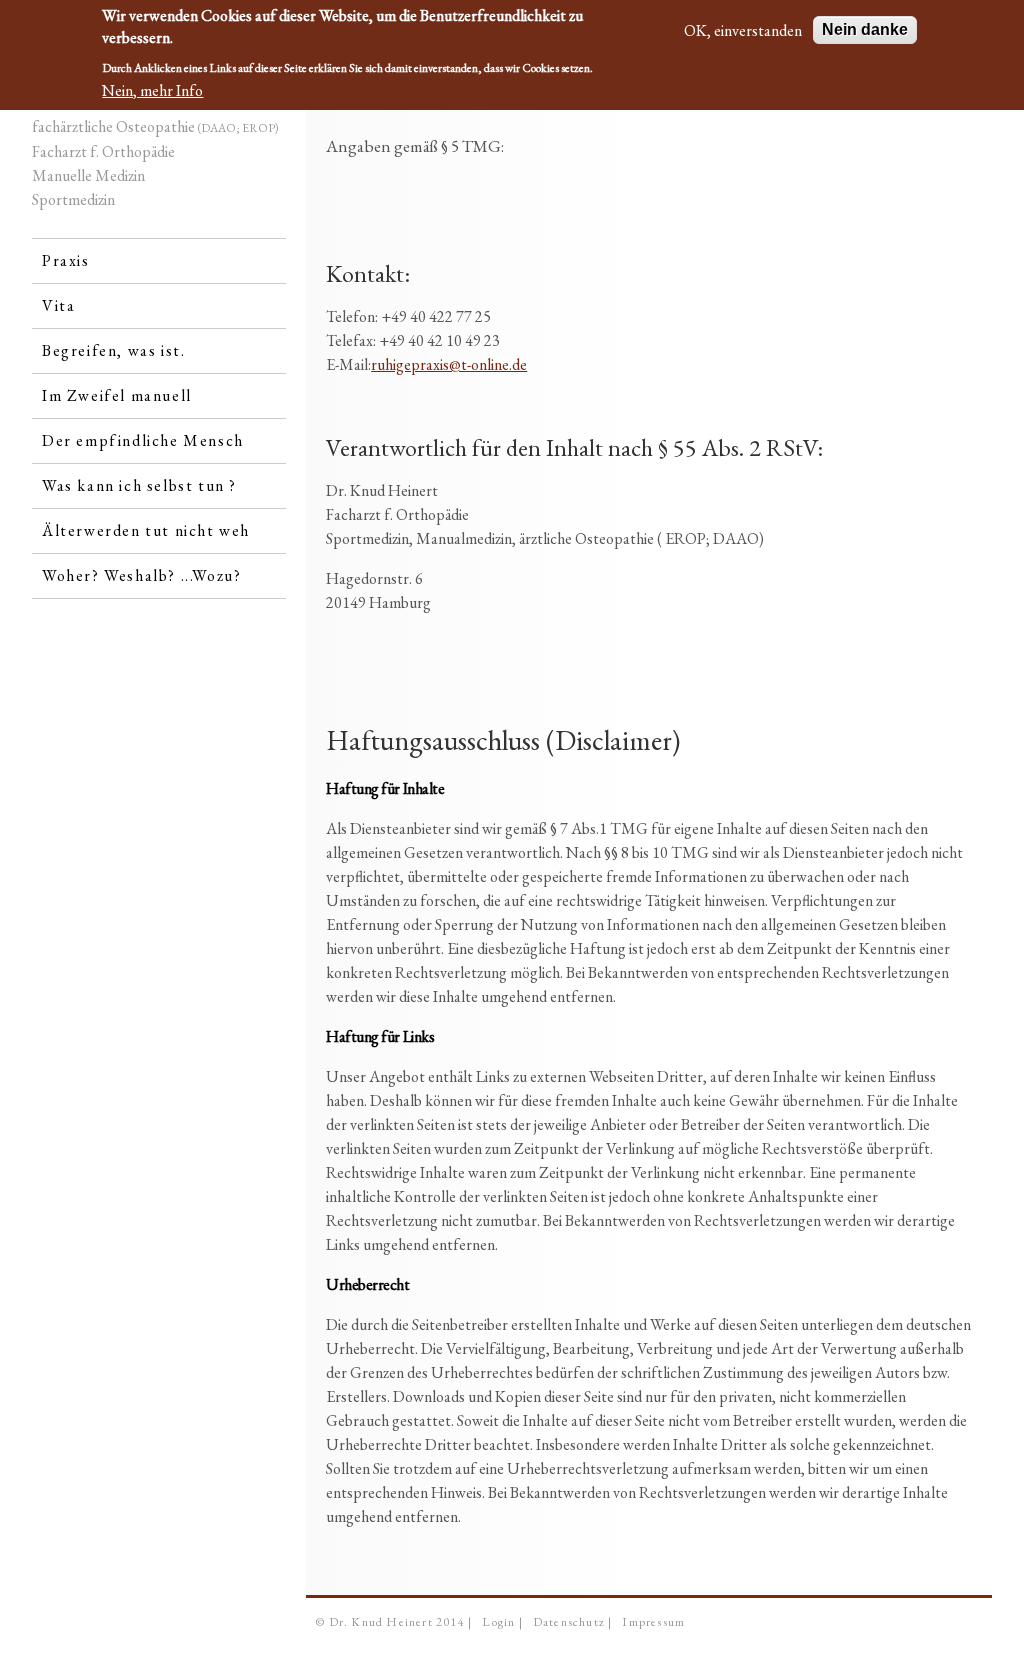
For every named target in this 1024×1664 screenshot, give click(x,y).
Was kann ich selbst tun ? (139, 485)
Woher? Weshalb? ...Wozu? (141, 575)
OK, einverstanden (743, 30)
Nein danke (865, 29)
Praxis (66, 260)
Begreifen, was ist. (113, 350)
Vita (58, 305)
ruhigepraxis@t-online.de (449, 364)
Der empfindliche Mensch (143, 440)
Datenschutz (569, 1622)
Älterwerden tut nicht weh (146, 530)
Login (498, 1622)
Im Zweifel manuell (117, 395)
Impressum (653, 1622)
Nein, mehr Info (152, 90)
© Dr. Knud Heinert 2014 (390, 1622)
